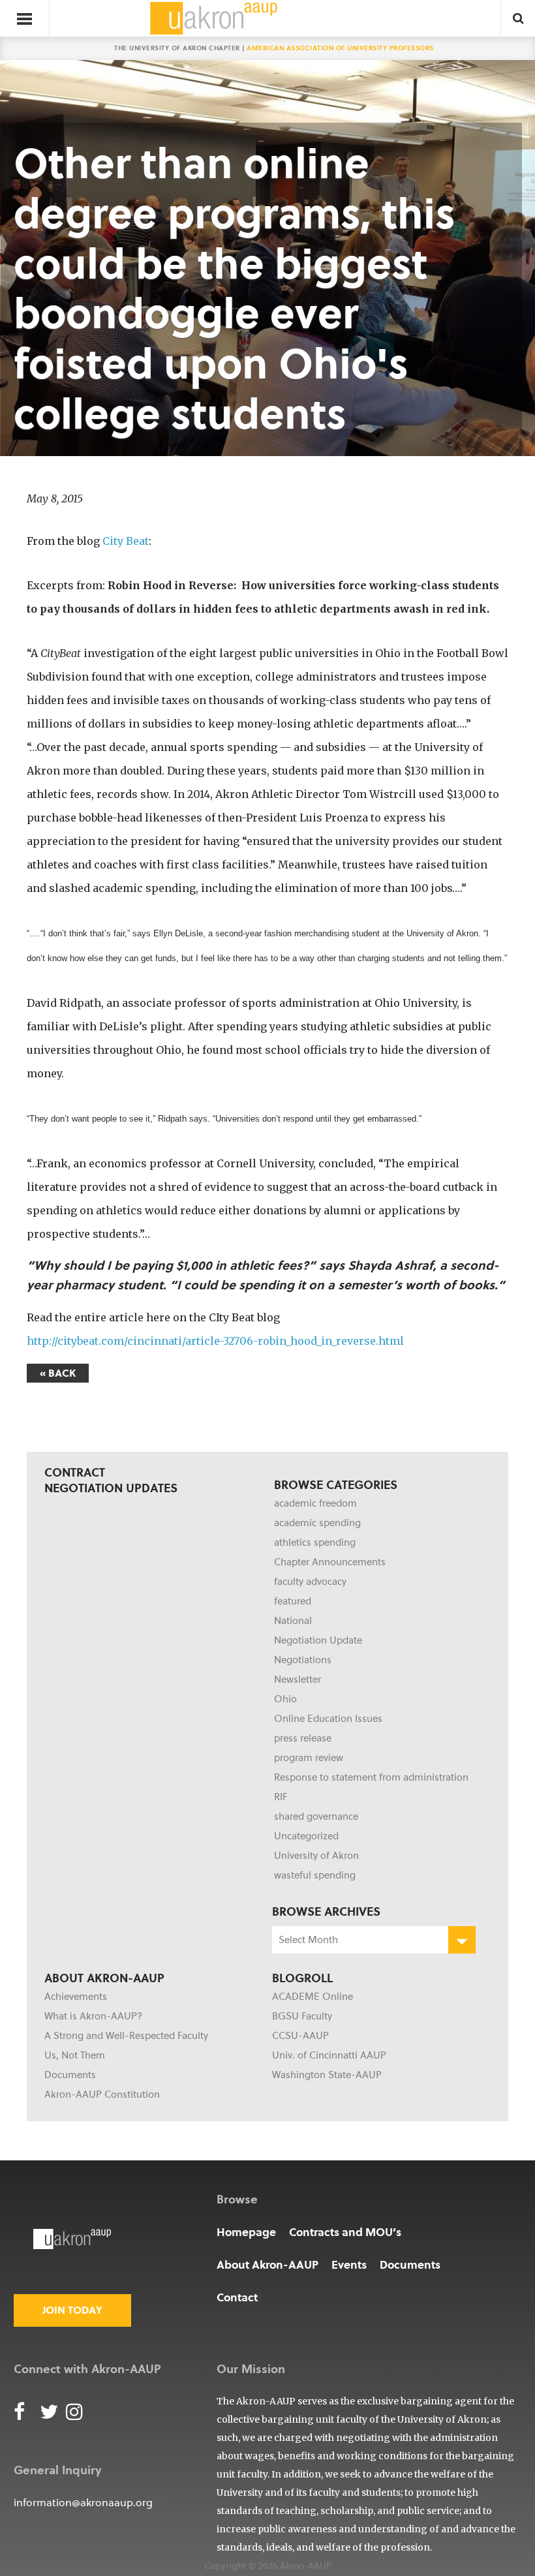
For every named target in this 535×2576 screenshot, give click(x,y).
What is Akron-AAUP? (93, 2016)
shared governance (316, 1817)
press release (303, 1738)
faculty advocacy (310, 1582)
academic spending (317, 1523)
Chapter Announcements (330, 1562)
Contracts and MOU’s (345, 2232)
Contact (237, 2297)
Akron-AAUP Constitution (102, 2094)
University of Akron (316, 1856)
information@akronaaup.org (83, 2503)
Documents (70, 2075)
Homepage (246, 2232)
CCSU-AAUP (300, 2036)
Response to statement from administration (371, 1777)
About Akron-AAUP (267, 2264)
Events (349, 2264)
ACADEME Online (313, 1997)
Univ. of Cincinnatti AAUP (329, 2055)
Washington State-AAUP (327, 2075)
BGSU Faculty (302, 2016)
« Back (58, 1373)
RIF (281, 1797)
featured (293, 1601)
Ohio (285, 1699)
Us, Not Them (75, 2055)
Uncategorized (306, 1836)
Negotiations (303, 1660)
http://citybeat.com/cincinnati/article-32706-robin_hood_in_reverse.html (215, 1341)
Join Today (72, 2310)
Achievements (76, 1997)
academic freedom (315, 1503)
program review (309, 1758)
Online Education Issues (328, 1719)
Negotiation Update (318, 1640)
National (293, 1621)
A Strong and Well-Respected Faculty (126, 2036)
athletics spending (315, 1542)
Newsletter (298, 1679)
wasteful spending (315, 1875)
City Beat (126, 541)
